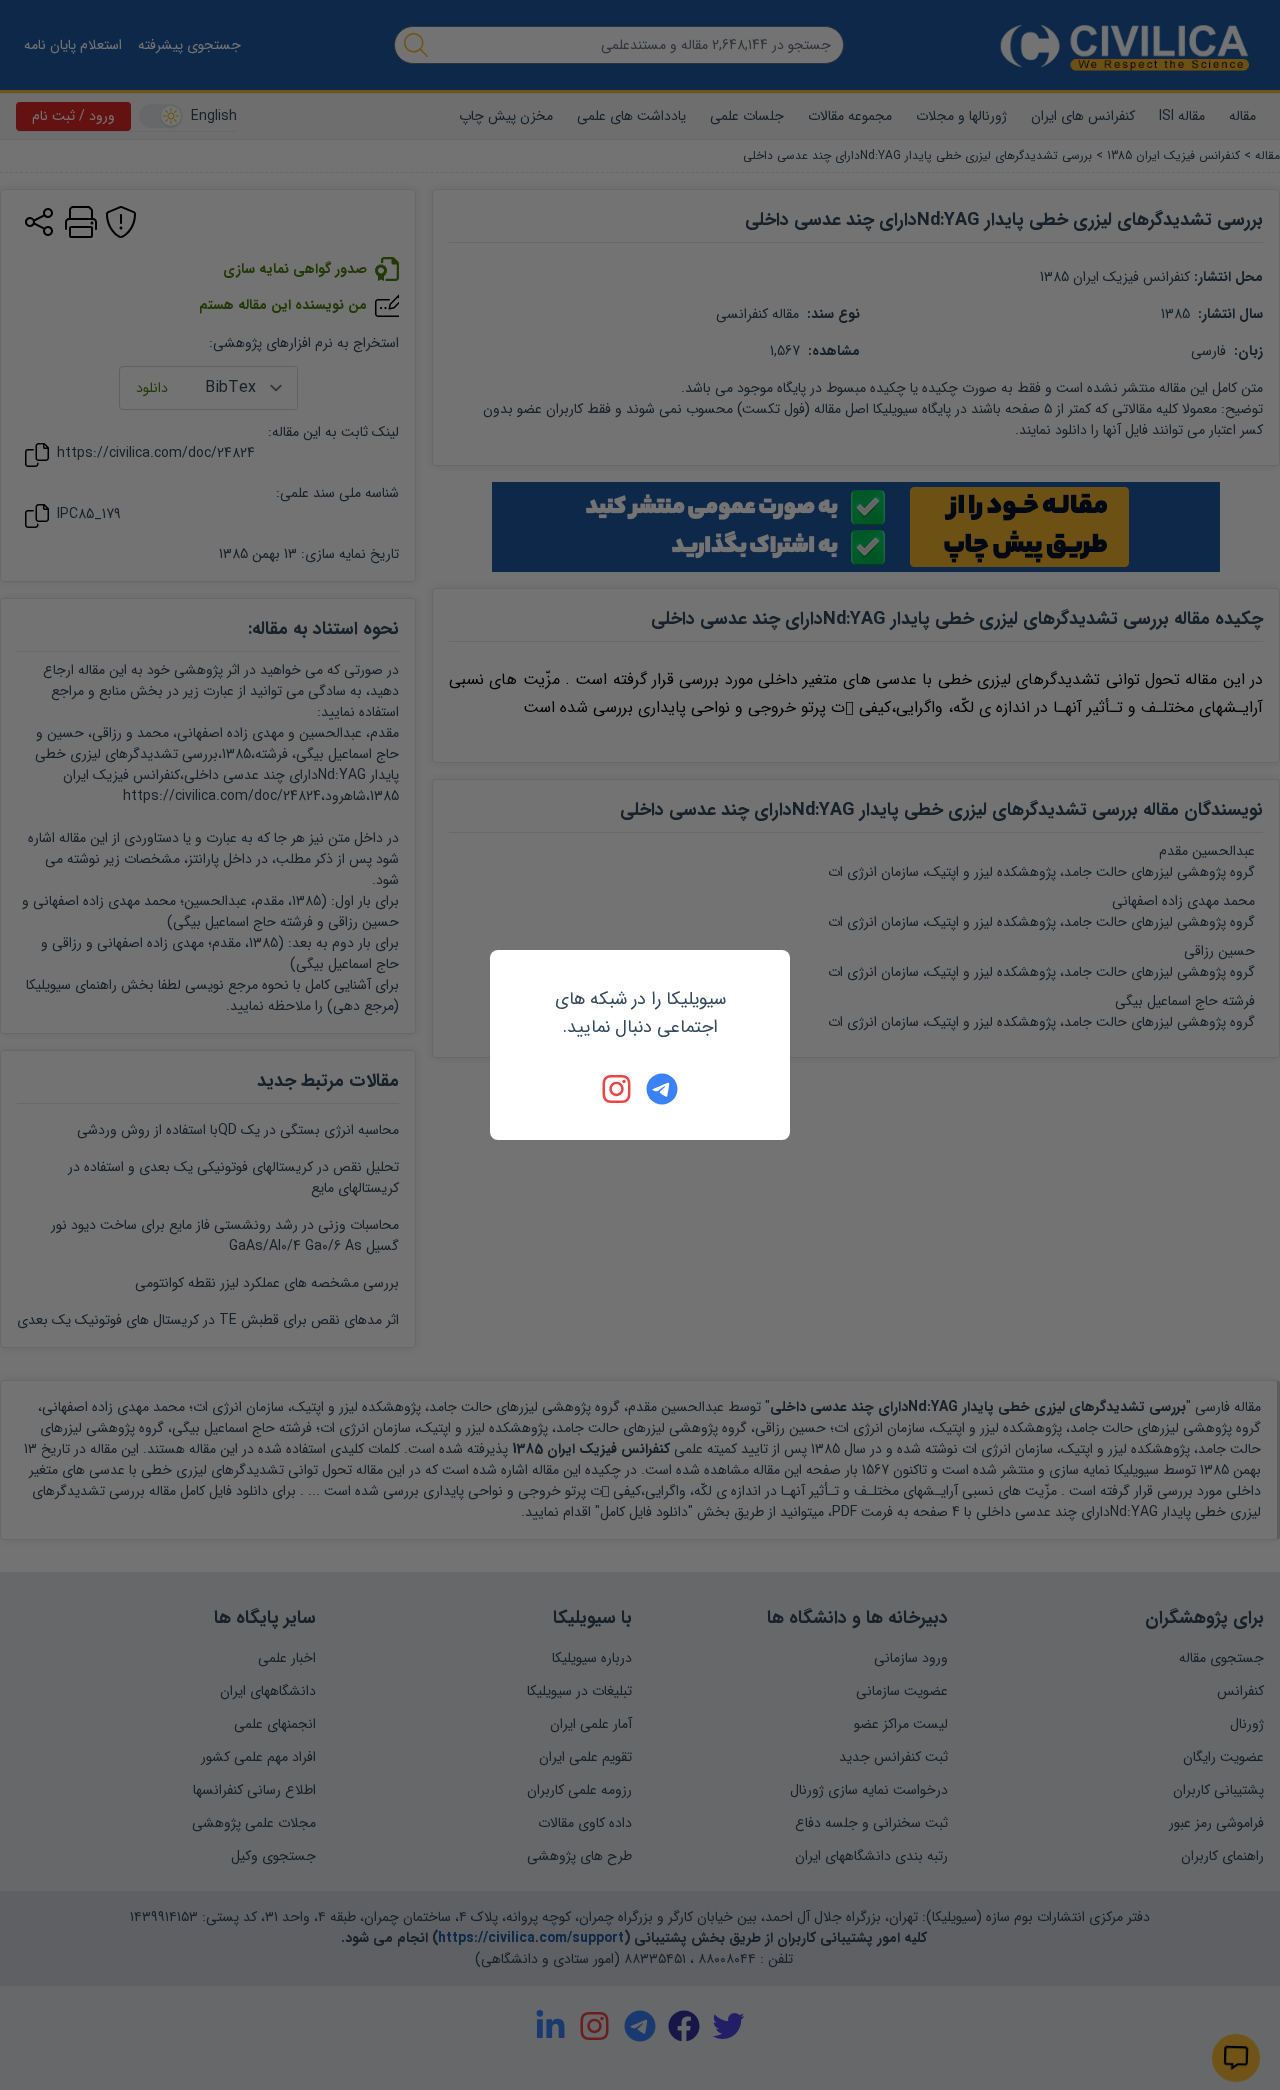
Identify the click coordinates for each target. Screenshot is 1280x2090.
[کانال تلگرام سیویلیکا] (662, 1089)
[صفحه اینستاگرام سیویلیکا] (618, 1089)
